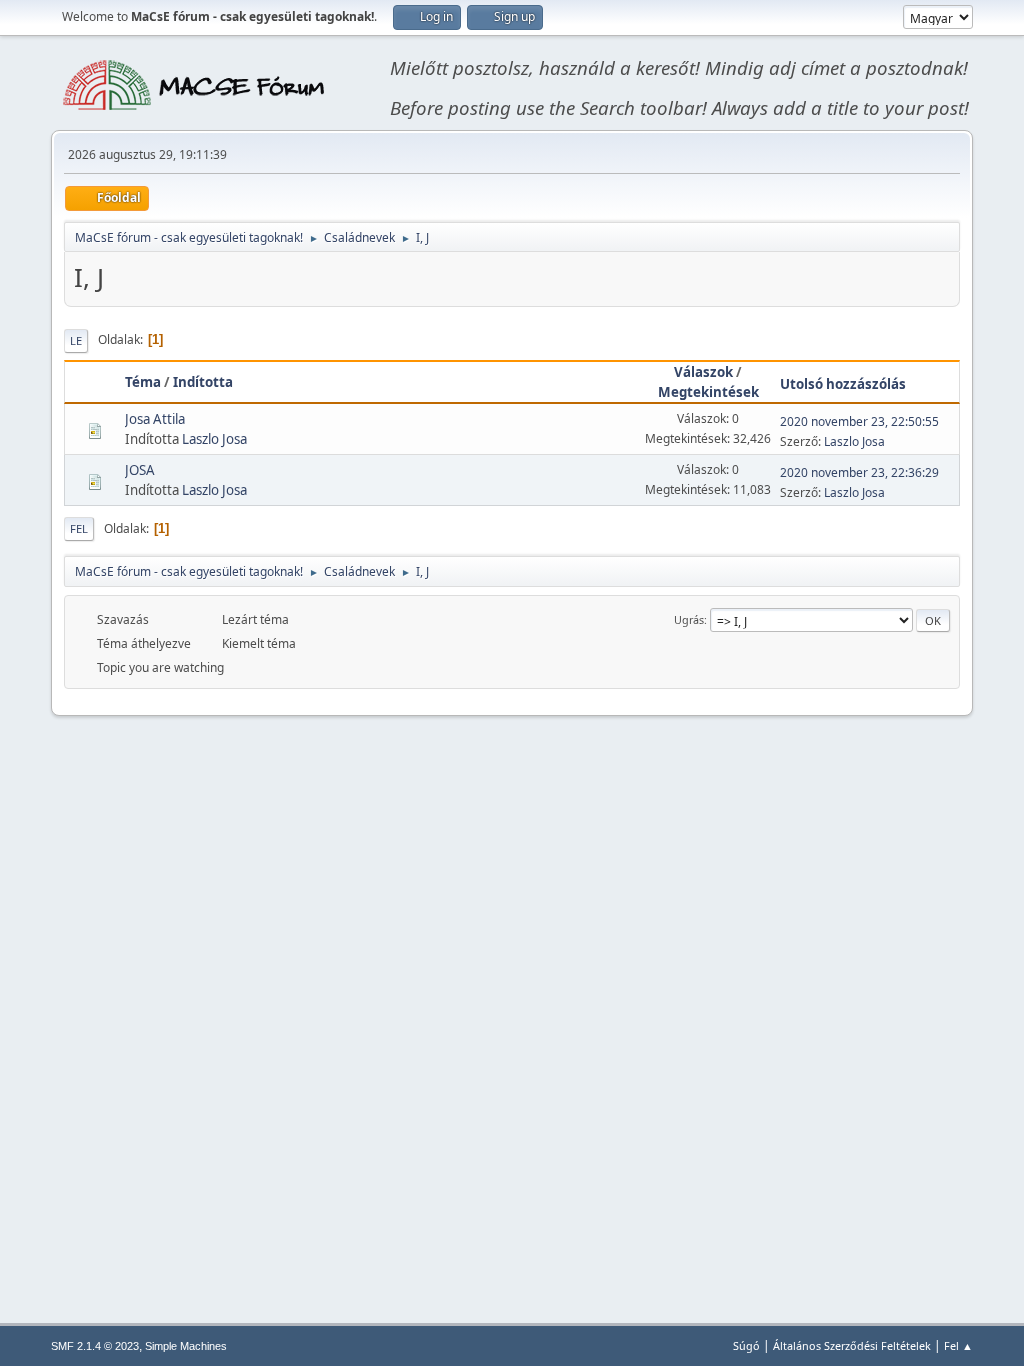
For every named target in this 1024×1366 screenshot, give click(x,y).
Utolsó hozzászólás (843, 384)
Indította (203, 382)
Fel (79, 528)
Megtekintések (708, 392)
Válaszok (703, 372)
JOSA (140, 470)
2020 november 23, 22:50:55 (859, 421)
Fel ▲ (958, 1345)
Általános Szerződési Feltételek (852, 1345)
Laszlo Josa (214, 439)
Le (76, 340)
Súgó (746, 1345)
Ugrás (689, 619)
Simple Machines (186, 1346)
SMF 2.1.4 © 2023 (95, 1346)
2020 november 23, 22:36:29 (859, 472)
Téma (143, 382)
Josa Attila (155, 419)
